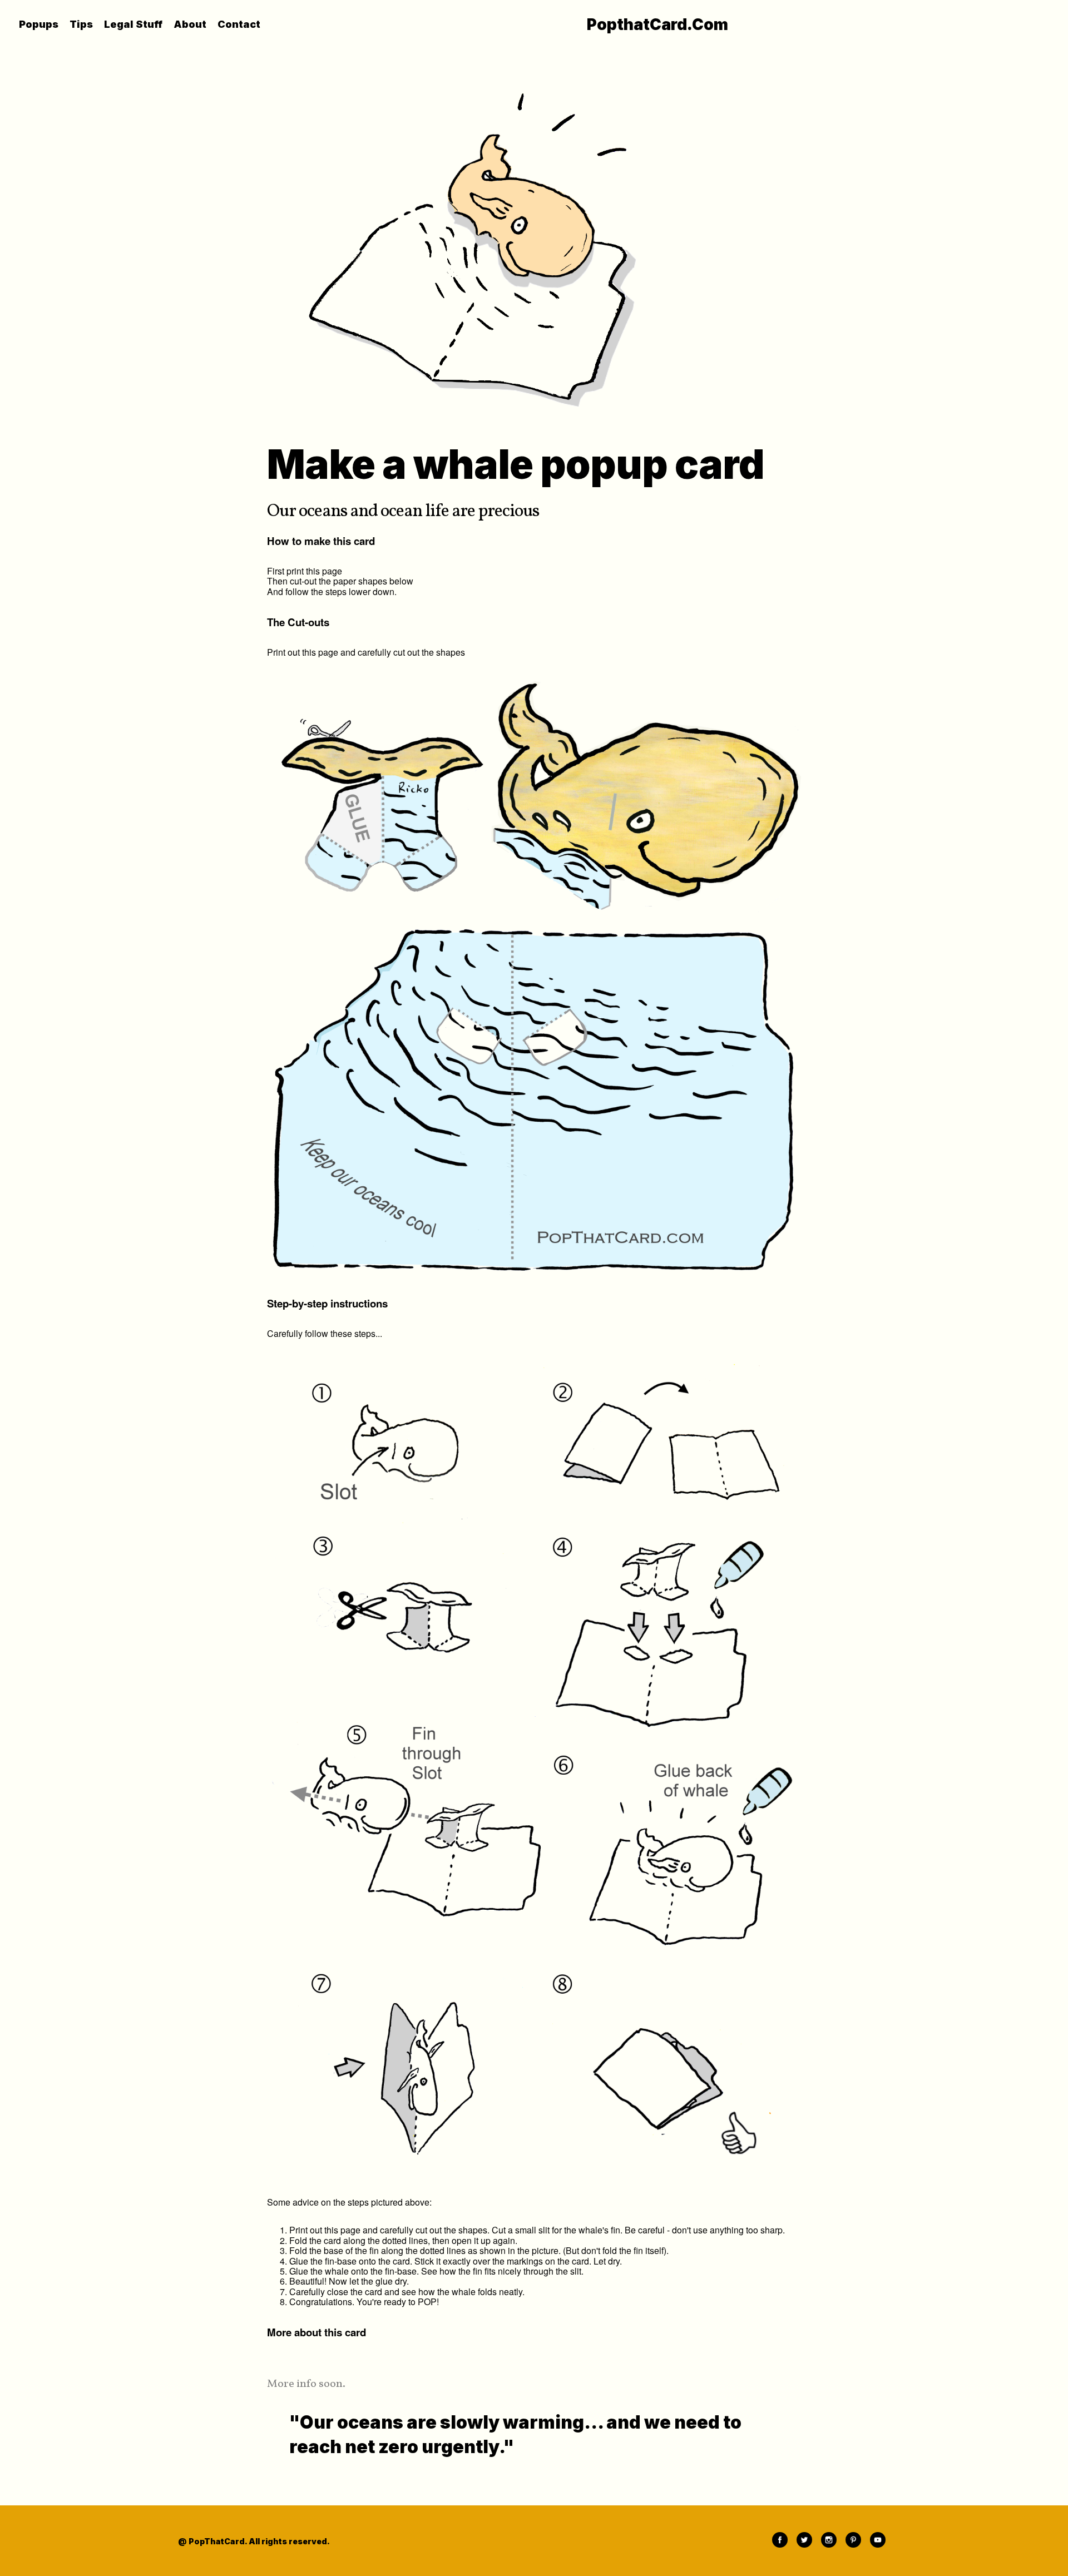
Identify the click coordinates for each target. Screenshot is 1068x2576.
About (190, 24)
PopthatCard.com (657, 24)
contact (239, 24)
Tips (81, 24)
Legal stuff (133, 24)
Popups (39, 24)
